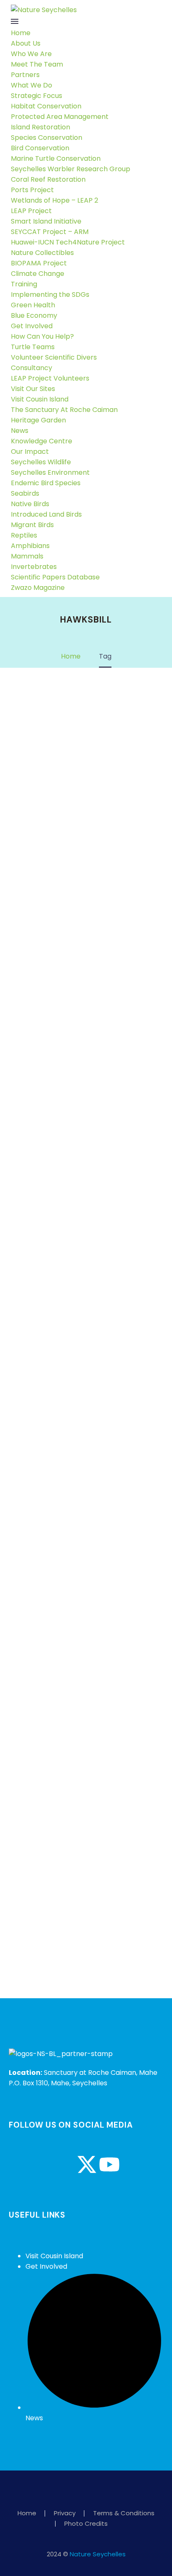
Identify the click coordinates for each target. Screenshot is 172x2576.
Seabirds (25, 493)
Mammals (27, 556)
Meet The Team (37, 64)
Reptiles (24, 535)
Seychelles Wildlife (41, 462)
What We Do (32, 85)
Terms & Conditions (124, 2513)
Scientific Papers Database (55, 577)
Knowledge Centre (42, 441)
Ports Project (32, 190)
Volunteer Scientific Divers (54, 357)
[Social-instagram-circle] (42, 2164)
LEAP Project (31, 211)
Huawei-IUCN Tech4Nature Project (68, 242)
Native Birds (30, 504)
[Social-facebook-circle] (19, 2164)
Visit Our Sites (33, 389)
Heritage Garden (38, 420)
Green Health (33, 305)
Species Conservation (47, 138)
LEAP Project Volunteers (50, 378)
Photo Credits (86, 2524)
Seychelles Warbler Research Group (71, 169)
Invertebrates (34, 567)
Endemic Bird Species (46, 483)
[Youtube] (109, 2164)
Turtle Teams (33, 347)
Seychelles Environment (50, 472)
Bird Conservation (40, 148)
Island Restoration (40, 127)
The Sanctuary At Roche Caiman (64, 410)
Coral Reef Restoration (48, 179)
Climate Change (38, 274)
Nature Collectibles (42, 253)
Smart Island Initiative (46, 221)
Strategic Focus (37, 96)
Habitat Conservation (46, 106)
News (20, 431)
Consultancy (32, 368)
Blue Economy (34, 315)
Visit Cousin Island (40, 399)
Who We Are (31, 54)
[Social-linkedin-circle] (64, 2164)
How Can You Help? (42, 336)
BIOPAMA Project (39, 263)
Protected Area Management (60, 117)
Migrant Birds (32, 525)
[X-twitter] (87, 2164)
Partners (25, 75)
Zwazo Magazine (38, 588)
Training (24, 284)
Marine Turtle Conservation (56, 158)
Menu (15, 21)
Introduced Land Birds (46, 514)
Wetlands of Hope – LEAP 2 (54, 200)
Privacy (65, 2513)
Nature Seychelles (98, 2554)
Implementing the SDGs (50, 295)
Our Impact (30, 452)
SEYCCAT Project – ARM (50, 232)
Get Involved (32, 326)
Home (21, 33)
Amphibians (30, 546)
